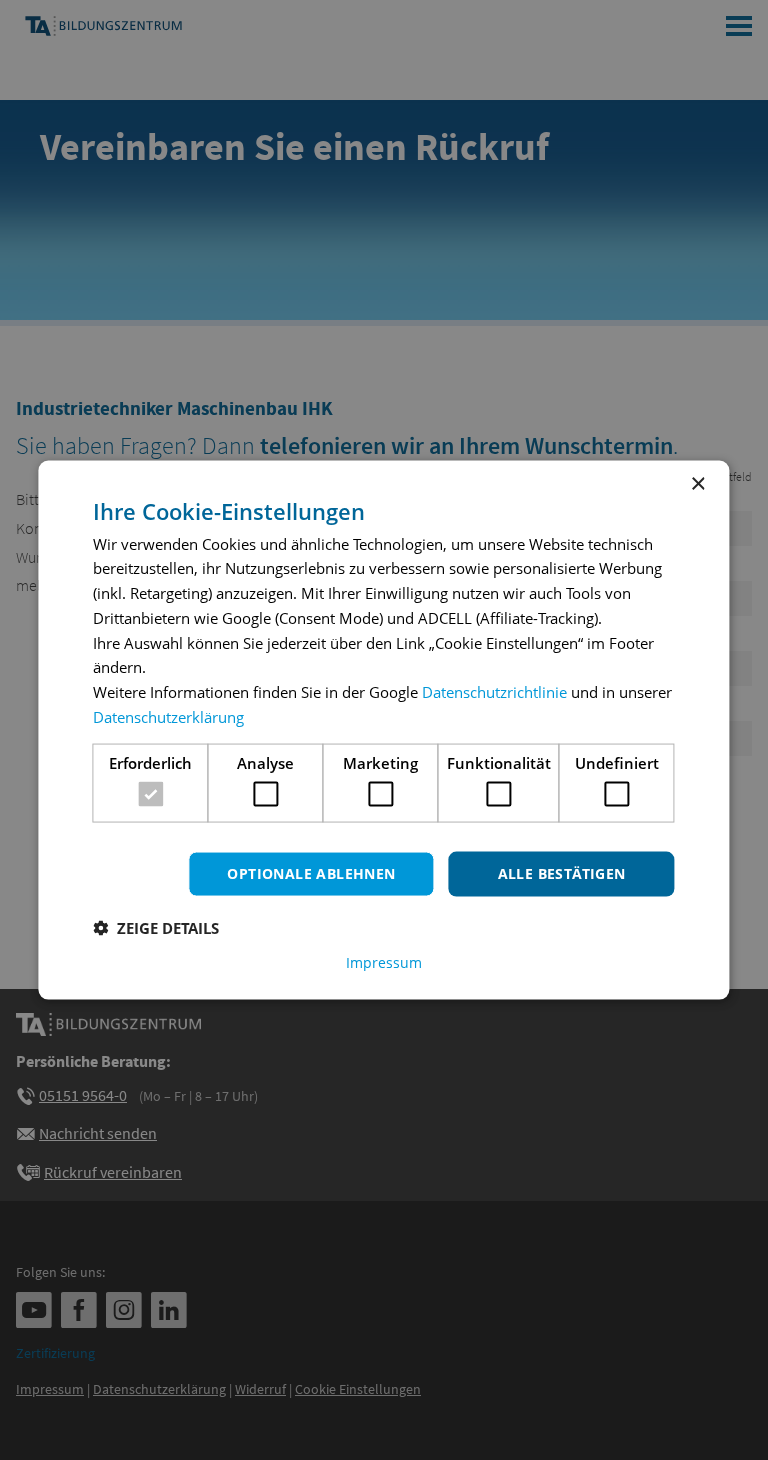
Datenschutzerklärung (168, 716)
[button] (156, 927)
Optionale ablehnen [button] (311, 873)
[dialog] (383, 730)
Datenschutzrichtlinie (494, 692)
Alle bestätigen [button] (562, 873)
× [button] (697, 484)
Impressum (384, 962)
